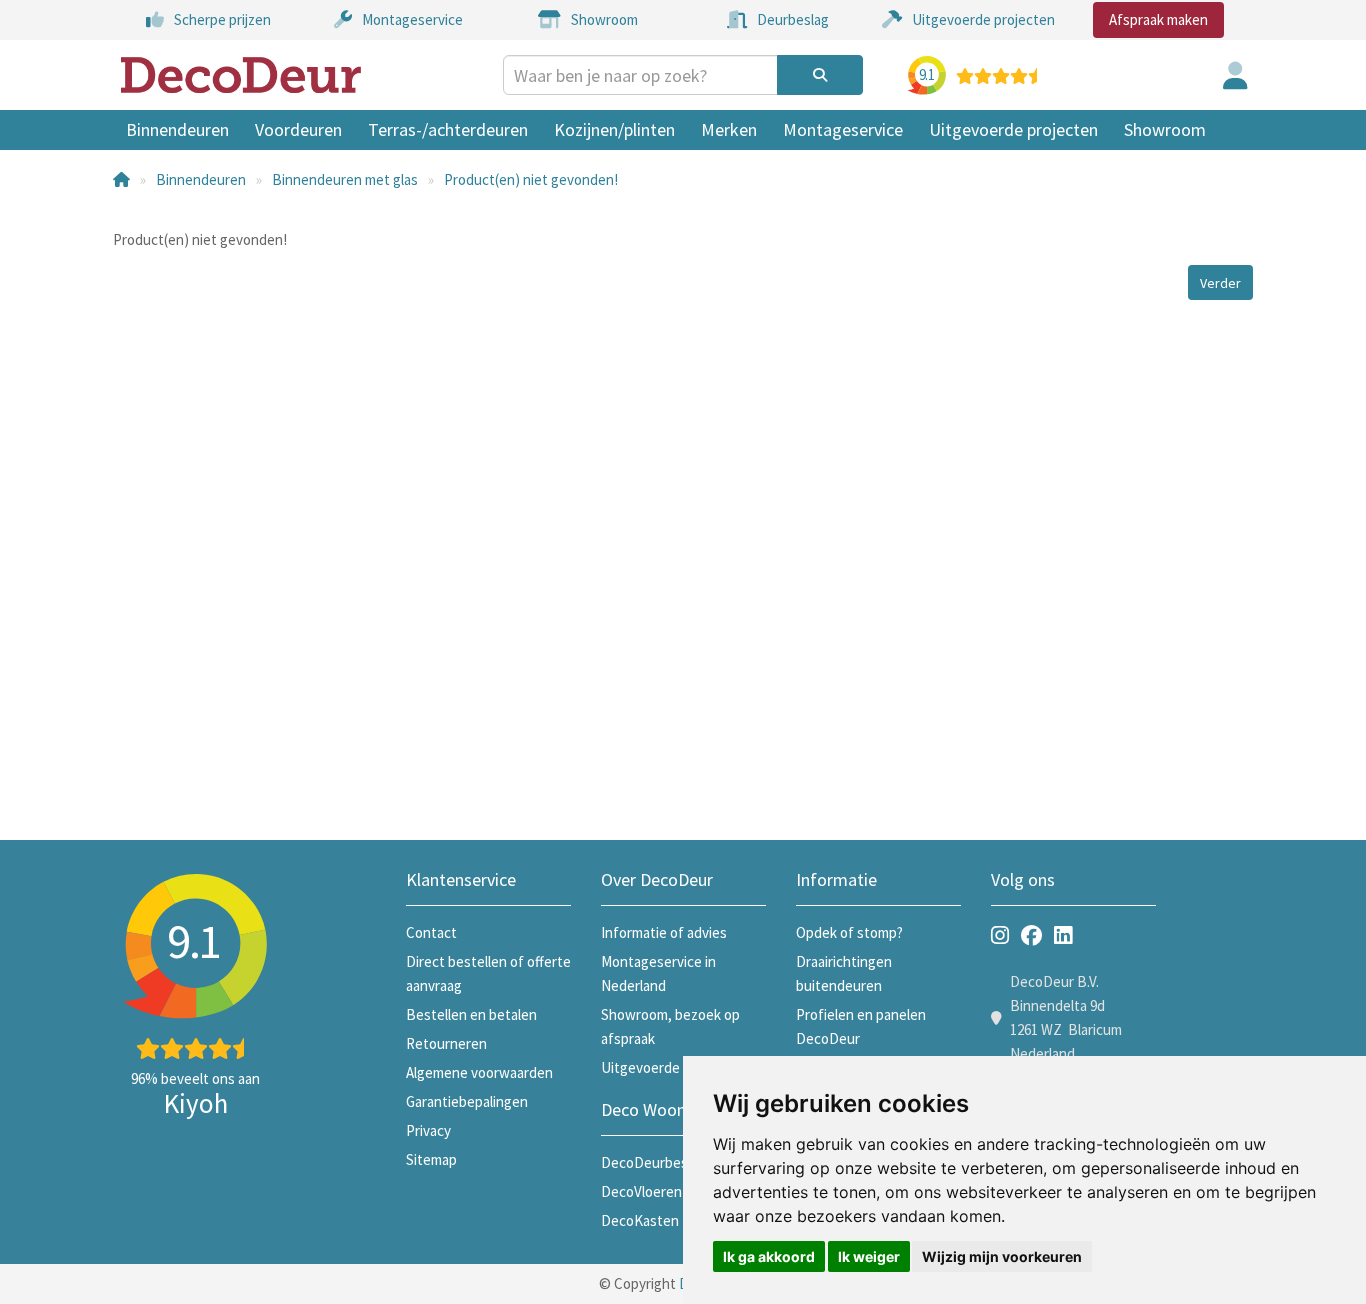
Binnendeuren (177, 129)
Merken (729, 129)
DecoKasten (640, 1220)
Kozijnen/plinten (614, 129)
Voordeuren (298, 129)
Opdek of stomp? (849, 932)
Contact (431, 932)
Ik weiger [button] (869, 1256)
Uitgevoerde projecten (1013, 129)
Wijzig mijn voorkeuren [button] (1002, 1256)
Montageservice (843, 129)
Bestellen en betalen (471, 1014)
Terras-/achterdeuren (448, 129)
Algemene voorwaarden (479, 1072)
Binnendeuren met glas (345, 179)
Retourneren (446, 1043)
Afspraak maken (1158, 19)
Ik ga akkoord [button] (769, 1256)
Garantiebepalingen (467, 1101)
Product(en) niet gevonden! (531, 179)
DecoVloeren (641, 1191)
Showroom (1165, 129)
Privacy (428, 1130)
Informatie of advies (664, 932)
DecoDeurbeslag (653, 1162)
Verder (1220, 283)
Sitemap (431, 1159)
